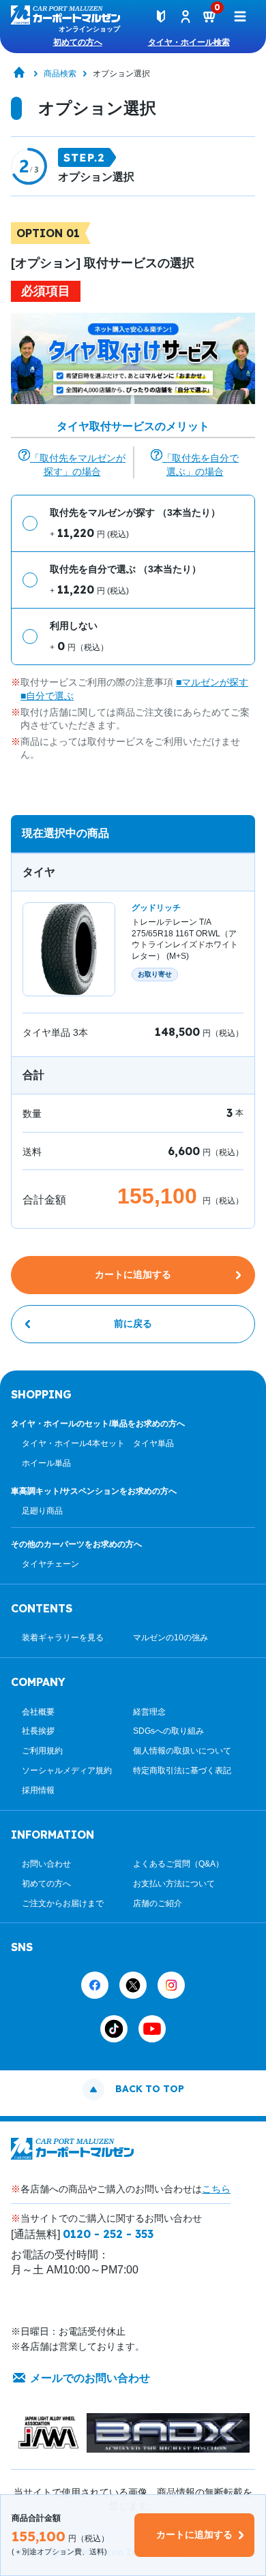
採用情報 (38, 1790)
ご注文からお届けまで (63, 1903)
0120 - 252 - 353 (108, 2234)
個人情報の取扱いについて (182, 1751)
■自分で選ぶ (47, 696)
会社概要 (38, 1712)
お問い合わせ (46, 1864)
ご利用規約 (42, 1751)
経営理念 (149, 1712)
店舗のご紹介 (158, 1903)
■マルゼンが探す (212, 682)
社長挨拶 (38, 1731)
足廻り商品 (42, 1511)
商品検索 (60, 74)
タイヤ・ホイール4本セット (73, 1443)
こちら (216, 2189)
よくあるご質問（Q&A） (178, 1864)
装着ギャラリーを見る (63, 1638)
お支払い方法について (174, 1884)
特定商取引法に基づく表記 (182, 1770)
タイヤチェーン (50, 1564)
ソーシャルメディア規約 (67, 1770)
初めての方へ (78, 42)
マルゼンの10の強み (171, 1638)
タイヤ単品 (153, 1443)
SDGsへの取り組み (168, 1731)
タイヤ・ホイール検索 (189, 42)
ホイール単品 (46, 1463)
